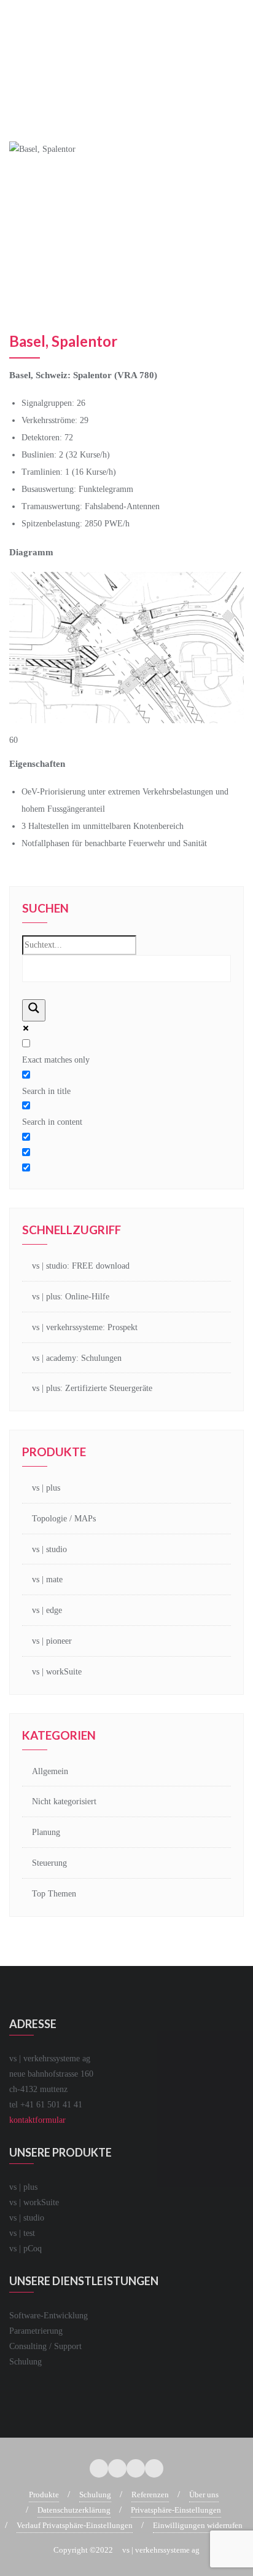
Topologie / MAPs (64, 1519)
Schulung (95, 2495)
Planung (46, 1832)
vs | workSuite (57, 1672)
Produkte (44, 2495)
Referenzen (150, 2495)
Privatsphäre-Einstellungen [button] (176, 2510)
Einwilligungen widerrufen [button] (198, 2525)
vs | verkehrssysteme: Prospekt (85, 1327)
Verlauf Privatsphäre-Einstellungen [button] (75, 2525)
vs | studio (49, 1549)
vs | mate (47, 1579)
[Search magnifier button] (34, 1010)
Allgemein (50, 1771)
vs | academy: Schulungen (77, 1358)
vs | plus (46, 1488)
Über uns (204, 2495)
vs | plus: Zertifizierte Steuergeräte (92, 1388)
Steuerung (49, 1863)
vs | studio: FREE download (81, 1266)
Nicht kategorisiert (64, 1801)
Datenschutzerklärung (74, 2510)
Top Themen (54, 1894)
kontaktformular (37, 2120)
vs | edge (47, 1610)
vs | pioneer (52, 1641)
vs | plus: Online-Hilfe (71, 1297)
